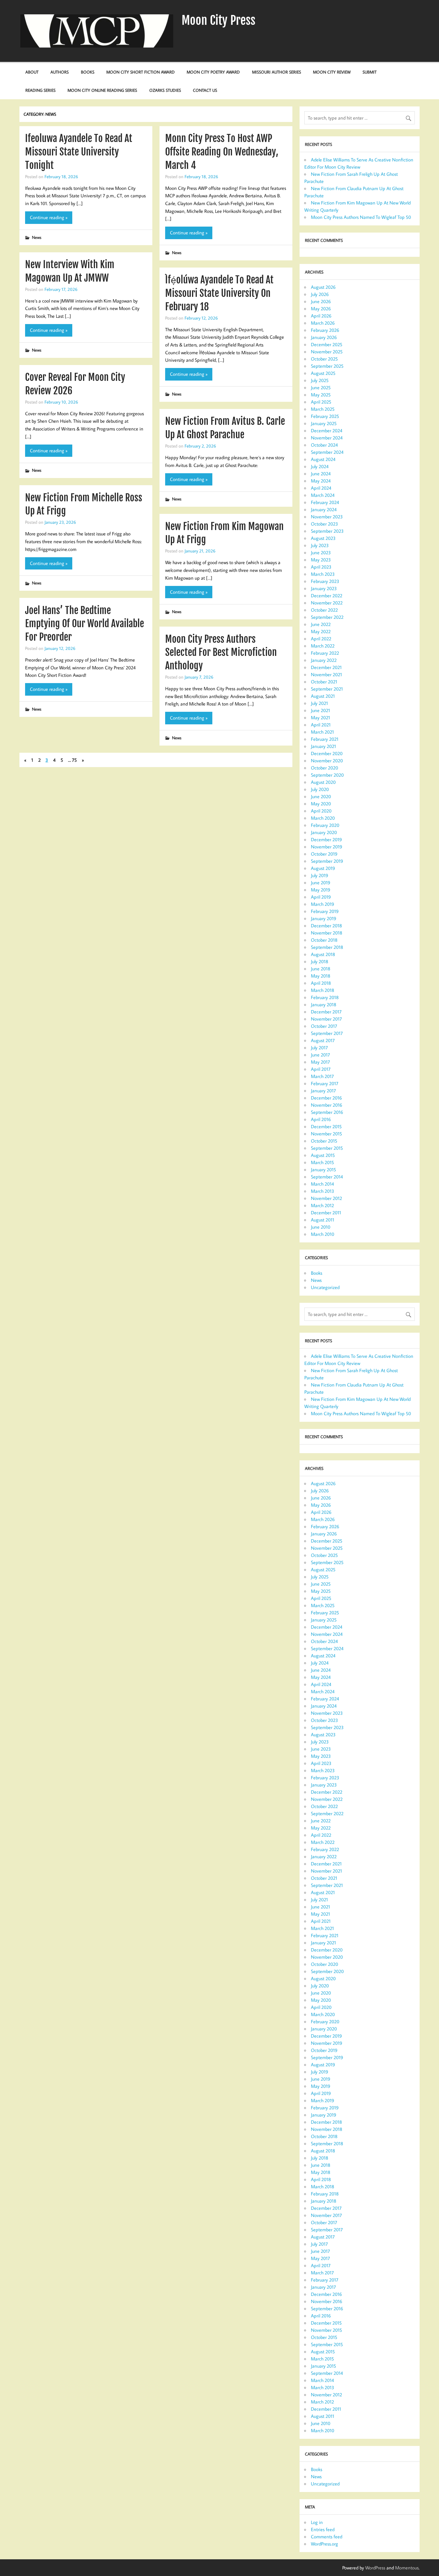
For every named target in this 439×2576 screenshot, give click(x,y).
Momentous (407, 2568)
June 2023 (321, 552)
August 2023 (323, 538)
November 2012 (326, 1198)
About (32, 72)
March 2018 (323, 990)
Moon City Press (218, 20)
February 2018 (325, 997)
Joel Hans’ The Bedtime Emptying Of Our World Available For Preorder (85, 624)
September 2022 (327, 617)
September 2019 (327, 861)
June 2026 (321, 301)
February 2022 (325, 653)
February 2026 (325, 330)
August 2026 (323, 287)
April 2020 (321, 811)
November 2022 (327, 603)
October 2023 (324, 524)
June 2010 (321, 1227)
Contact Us (205, 90)
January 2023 (324, 588)
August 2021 (323, 696)
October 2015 (324, 1141)
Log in (317, 2522)
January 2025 (324, 423)
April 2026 (321, 316)
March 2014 (322, 1184)
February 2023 (325, 581)
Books (88, 72)
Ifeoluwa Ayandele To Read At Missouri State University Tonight (79, 152)
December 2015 (326, 1126)
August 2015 (323, 1155)
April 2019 (321, 897)
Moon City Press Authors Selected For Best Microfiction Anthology (221, 653)
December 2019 (326, 839)
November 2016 (327, 1105)
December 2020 (327, 753)
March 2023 (323, 574)
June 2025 (321, 387)
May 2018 (321, 976)
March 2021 (322, 732)
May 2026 (321, 309)
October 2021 (324, 682)
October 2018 (324, 940)
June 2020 (321, 796)
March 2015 (322, 1162)
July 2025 (320, 380)
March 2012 (322, 1205)
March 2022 (323, 646)
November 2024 (327, 438)
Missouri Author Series (277, 72)
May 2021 (320, 717)
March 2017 (322, 1076)
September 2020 (327, 775)
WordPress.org (324, 2544)
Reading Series (40, 90)
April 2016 (321, 1119)
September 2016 (327, 1112)
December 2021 (326, 667)
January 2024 (324, 509)
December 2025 (327, 344)
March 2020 (323, 818)
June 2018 (321, 969)
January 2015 (323, 1169)
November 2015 (326, 1134)
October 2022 (324, 610)
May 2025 (321, 395)
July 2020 (320, 789)
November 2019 (327, 847)
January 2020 (324, 832)
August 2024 (323, 459)
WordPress (375, 2568)
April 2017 (321, 1069)
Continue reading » (49, 217)
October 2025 (324, 359)
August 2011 (323, 1220)
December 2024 (327, 430)
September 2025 (327, 366)
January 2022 (324, 660)
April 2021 (321, 725)
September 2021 (327, 689)
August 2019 (323, 868)
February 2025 (325, 416)
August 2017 (323, 1040)
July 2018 (320, 961)
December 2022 (327, 595)
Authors (60, 72)
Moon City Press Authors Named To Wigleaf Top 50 (361, 217)
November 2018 (327, 933)
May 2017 (320, 1062)
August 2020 (323, 782)
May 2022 (321, 631)
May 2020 (321, 804)
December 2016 (326, 1098)
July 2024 (320, 466)
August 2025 (323, 373)
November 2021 (326, 674)
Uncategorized (325, 1287)
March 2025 (323, 409)
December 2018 (326, 926)
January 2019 (324, 918)
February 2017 (325, 1083)
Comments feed (327, 2537)
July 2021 (319, 703)
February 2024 (325, 502)
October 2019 (324, 854)
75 (74, 760)
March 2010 (323, 1234)
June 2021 (320, 710)
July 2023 (320, 545)
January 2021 (323, 746)
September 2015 (327, 1148)
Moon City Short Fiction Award (141, 72)
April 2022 (321, 639)
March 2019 (323, 904)
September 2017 (327, 1033)
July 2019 (320, 875)
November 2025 (327, 352)
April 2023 (321, 567)
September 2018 (327, 947)
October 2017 (324, 1026)
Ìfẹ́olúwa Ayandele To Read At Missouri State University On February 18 (219, 293)
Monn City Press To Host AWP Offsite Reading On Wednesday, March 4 (222, 152)
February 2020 (325, 825)
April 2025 (321, 402)
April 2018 (321, 983)
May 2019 (321, 890)
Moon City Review (332, 72)
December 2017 (326, 1012)
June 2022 (321, 624)
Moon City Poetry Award (213, 72)
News (37, 237)
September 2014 (327, 1177)
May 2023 (321, 560)
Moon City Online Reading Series (102, 90)
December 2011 (326, 1213)
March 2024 (323, 495)
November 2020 (327, 761)
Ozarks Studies (165, 90)
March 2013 (323, 1191)
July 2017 (319, 1047)
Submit (370, 72)
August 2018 (323, 954)
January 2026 (324, 337)
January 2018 (324, 1004)
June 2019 (321, 882)
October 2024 (324, 445)
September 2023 (327, 531)
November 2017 (326, 1019)
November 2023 (327, 517)
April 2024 (321, 488)
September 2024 (327, 452)
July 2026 (320, 294)
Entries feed (323, 2529)
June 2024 (321, 474)
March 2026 (323, 323)
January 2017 (323, 1091)
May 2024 (321, 481)
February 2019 (325, 911)
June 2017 (320, 1055)
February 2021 (325, 739)
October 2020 (324, 768)
